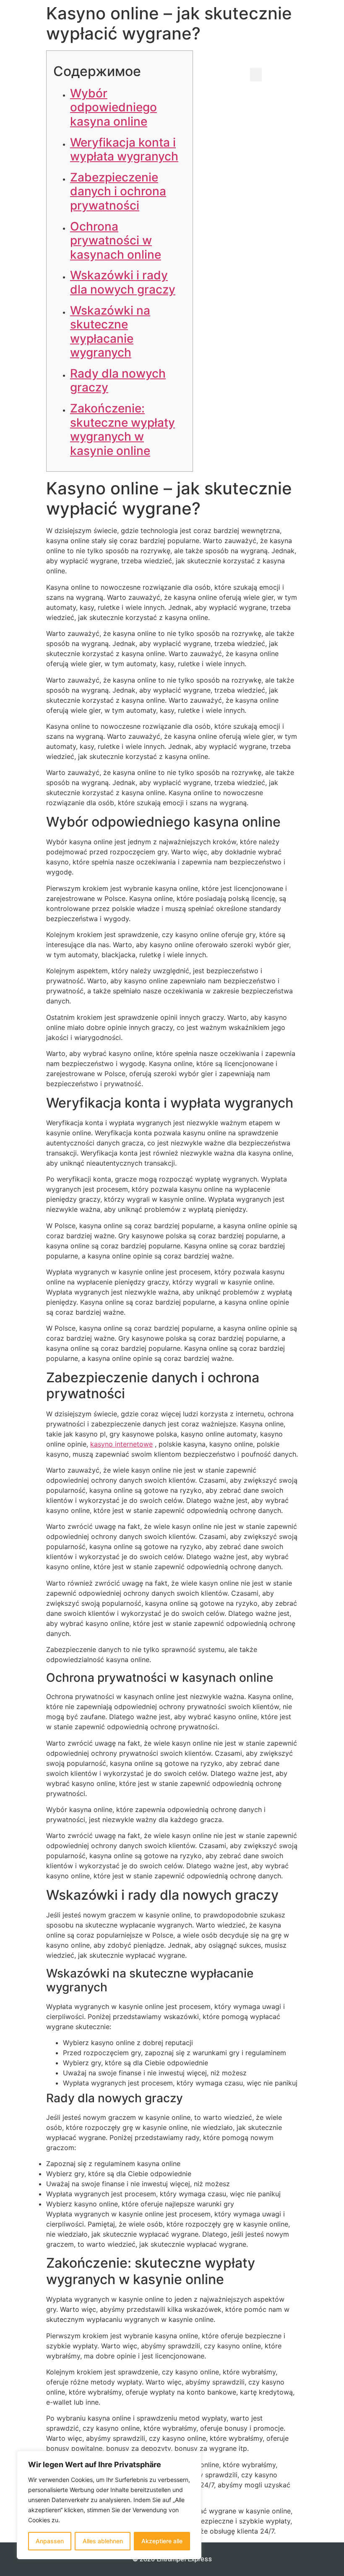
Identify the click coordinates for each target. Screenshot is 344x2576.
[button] (256, 75)
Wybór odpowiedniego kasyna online (113, 107)
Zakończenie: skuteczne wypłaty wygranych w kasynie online (122, 429)
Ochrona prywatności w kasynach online (116, 240)
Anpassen (50, 2541)
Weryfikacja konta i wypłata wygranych (124, 150)
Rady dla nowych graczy (118, 381)
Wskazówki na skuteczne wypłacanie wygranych (110, 332)
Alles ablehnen (103, 2541)
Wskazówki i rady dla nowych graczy (123, 282)
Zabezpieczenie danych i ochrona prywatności (118, 191)
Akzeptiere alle (162, 2541)
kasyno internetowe (121, 1444)
